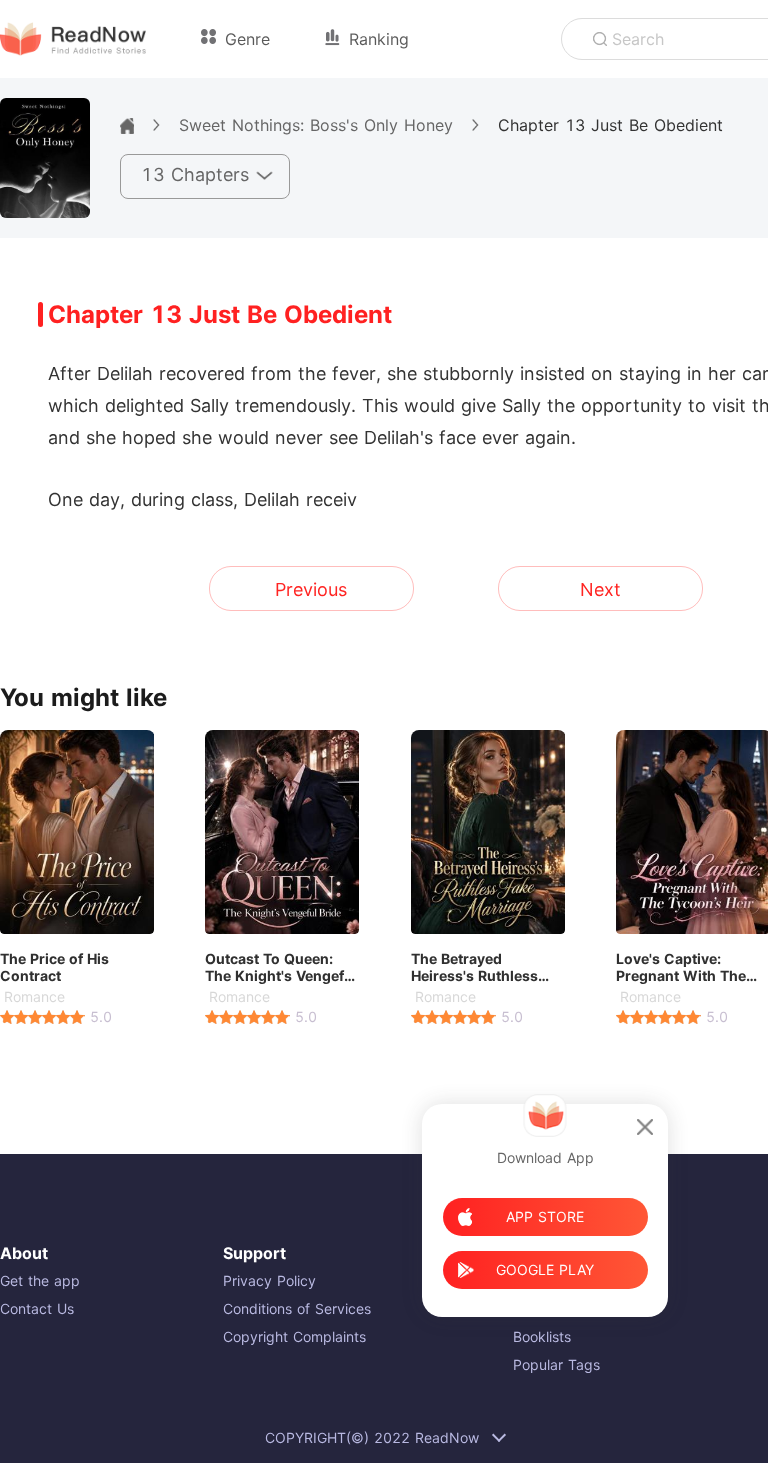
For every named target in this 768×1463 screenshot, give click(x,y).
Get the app (40, 1280)
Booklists (542, 1336)
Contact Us (37, 1308)
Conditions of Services (297, 1308)
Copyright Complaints (294, 1336)
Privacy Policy (269, 1280)
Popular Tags (556, 1364)
